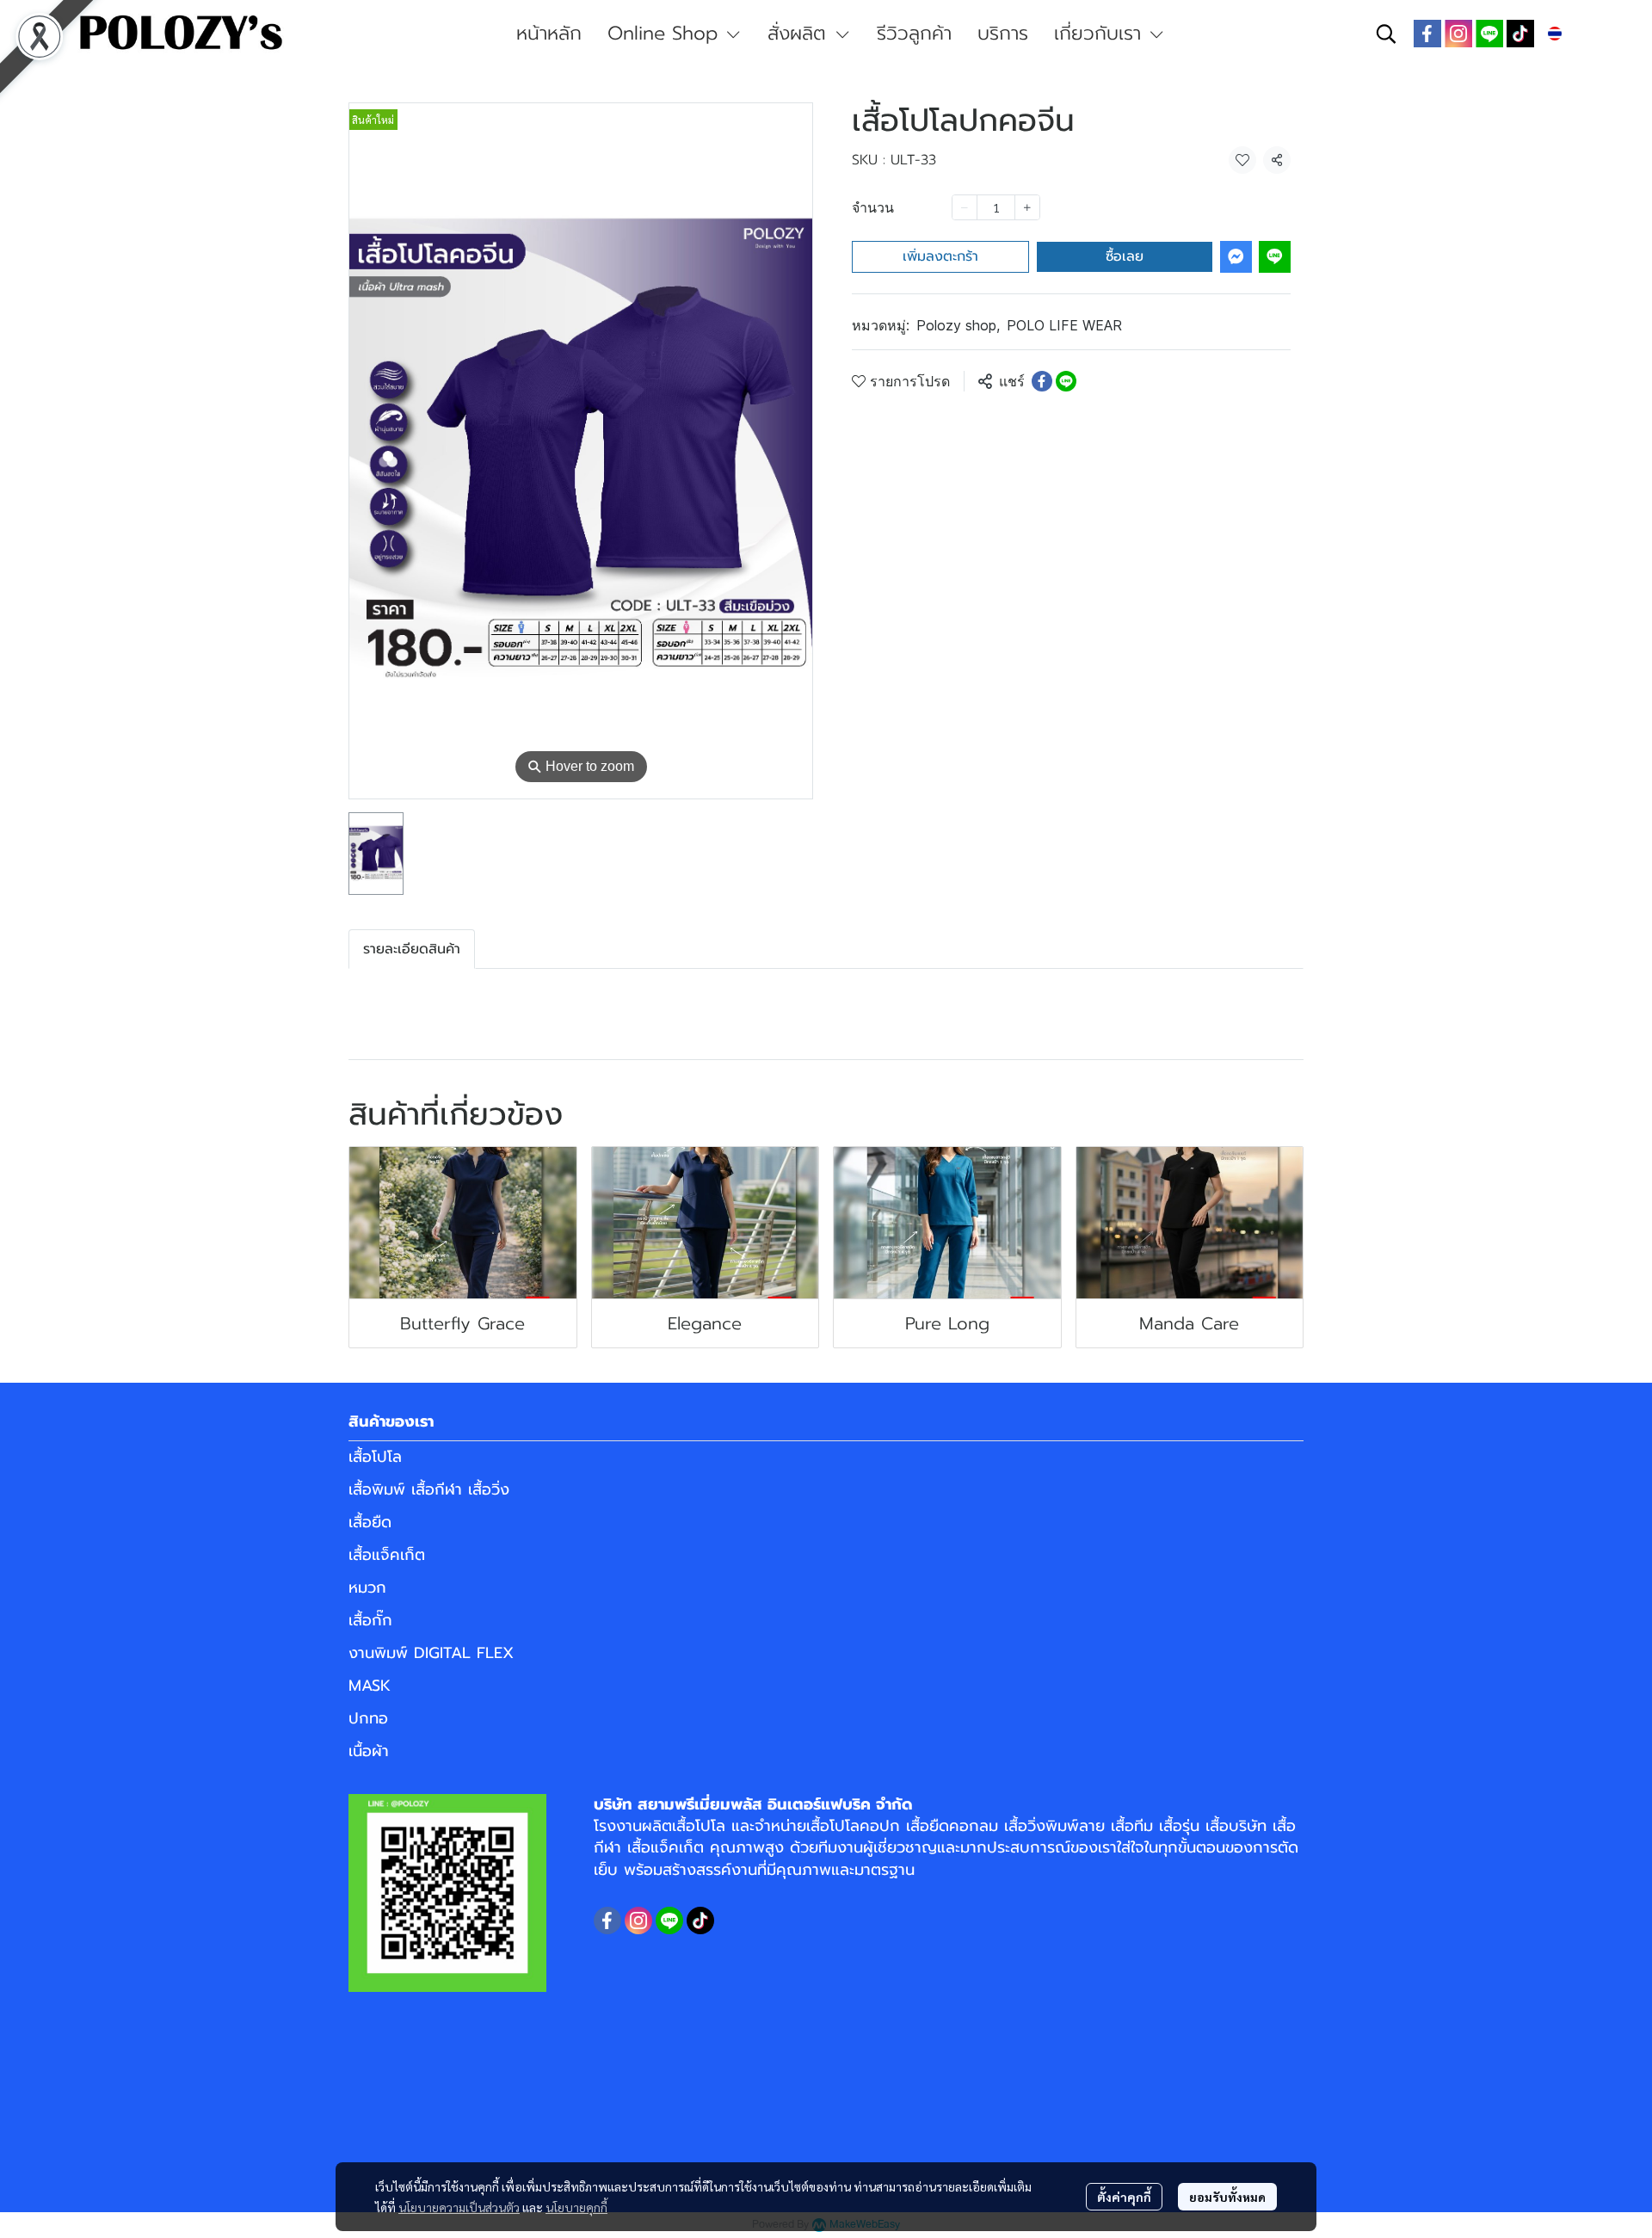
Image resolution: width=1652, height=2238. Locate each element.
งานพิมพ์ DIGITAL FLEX (431, 1653)
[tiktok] (1520, 34)
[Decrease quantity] (965, 207)
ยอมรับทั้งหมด (1227, 2197)
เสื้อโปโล (375, 1457)
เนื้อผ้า (369, 1751)
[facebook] (1427, 34)
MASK (370, 1686)
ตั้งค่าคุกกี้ (1124, 2197)
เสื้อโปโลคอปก (853, 1826)
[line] (1489, 34)
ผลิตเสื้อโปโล (684, 1826)
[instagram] (1458, 34)
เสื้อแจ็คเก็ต (387, 1555)
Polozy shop (958, 325)
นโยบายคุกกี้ (576, 2207)
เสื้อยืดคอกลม (952, 1826)
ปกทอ (368, 1718)
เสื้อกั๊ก (370, 1620)
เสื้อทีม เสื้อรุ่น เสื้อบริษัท (1189, 1826)
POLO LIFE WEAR (1064, 325)
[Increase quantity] (1027, 207)
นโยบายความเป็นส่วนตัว (459, 2207)
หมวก (367, 1588)
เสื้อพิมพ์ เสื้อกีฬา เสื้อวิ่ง (429, 1489)
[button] (1386, 34)
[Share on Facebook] (1042, 381)
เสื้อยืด (370, 1522)
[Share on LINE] (1066, 381)
